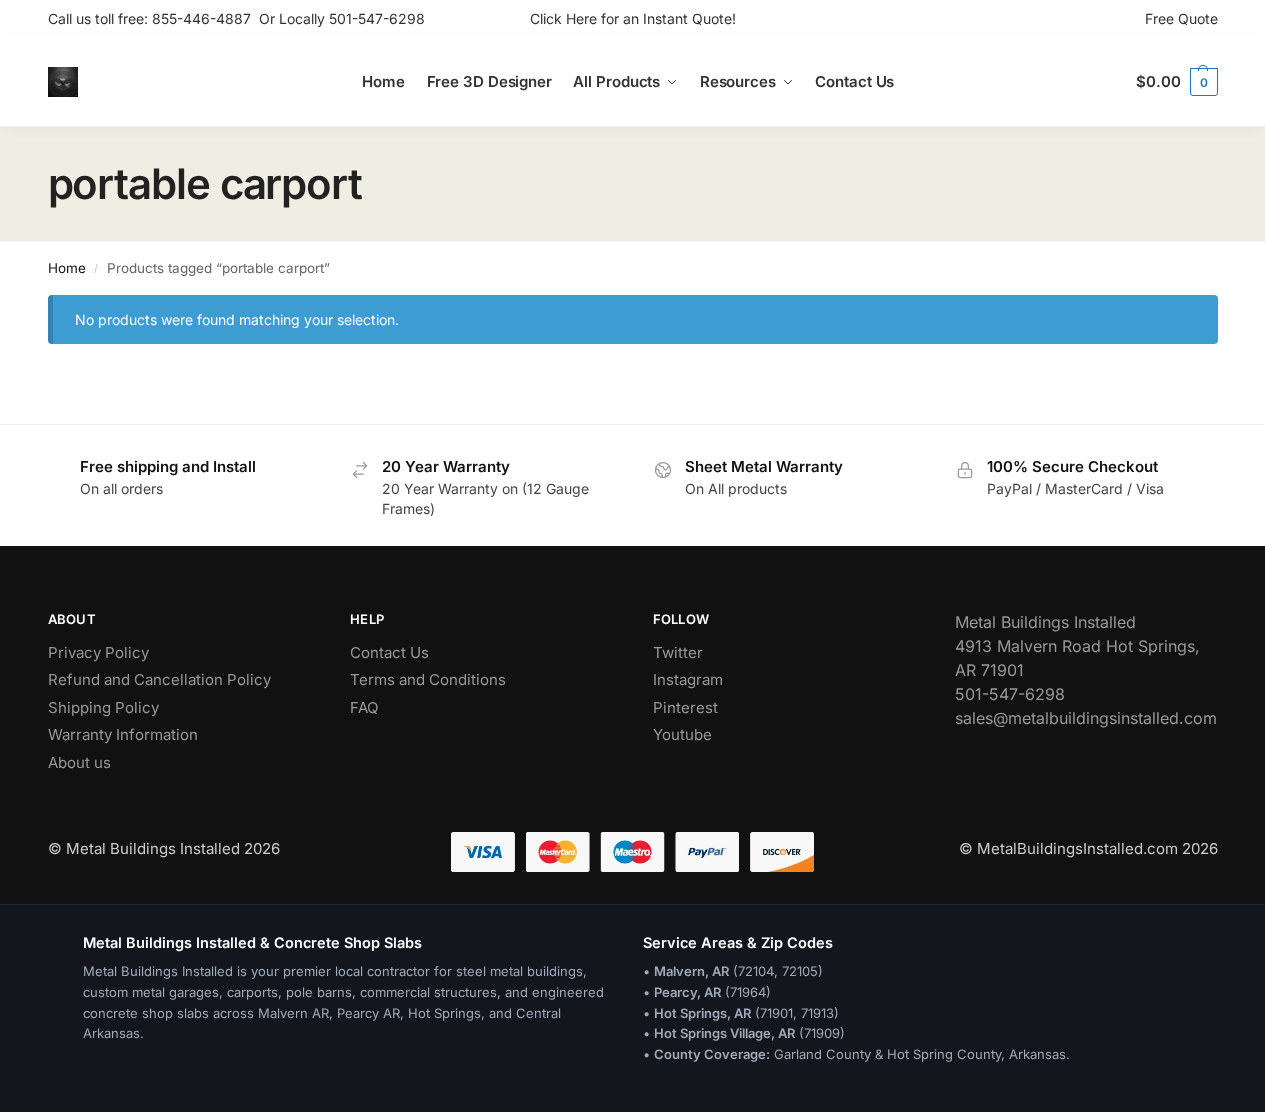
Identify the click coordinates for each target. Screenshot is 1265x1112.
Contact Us (389, 652)
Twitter (678, 652)
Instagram (688, 679)
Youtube (682, 734)
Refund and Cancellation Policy (159, 679)
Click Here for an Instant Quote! (633, 18)
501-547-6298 (377, 18)
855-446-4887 (205, 18)
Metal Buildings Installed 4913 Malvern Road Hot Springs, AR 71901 (1077, 646)
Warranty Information (123, 734)
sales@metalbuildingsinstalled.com (1086, 718)
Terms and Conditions (428, 679)
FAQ (364, 707)
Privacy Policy (98, 652)
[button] (1176, 82)
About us (79, 762)
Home (67, 268)
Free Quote (1181, 18)
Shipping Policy (103, 707)
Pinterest (685, 707)
